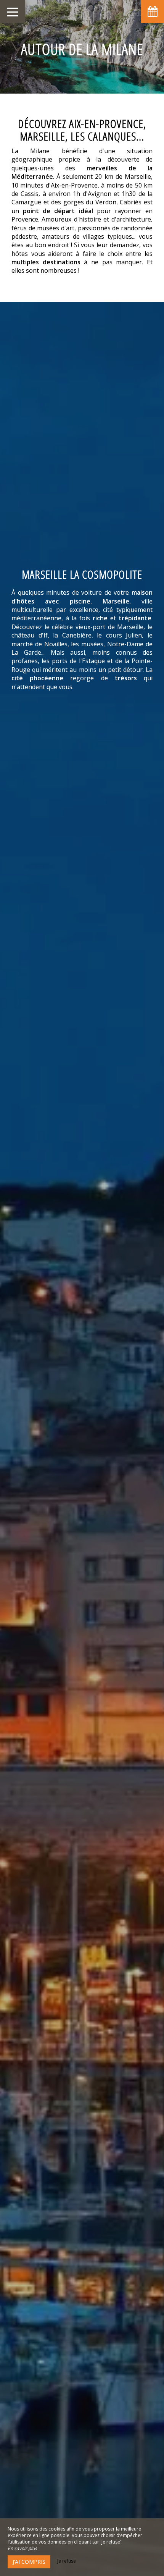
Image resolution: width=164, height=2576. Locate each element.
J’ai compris (29, 2562)
